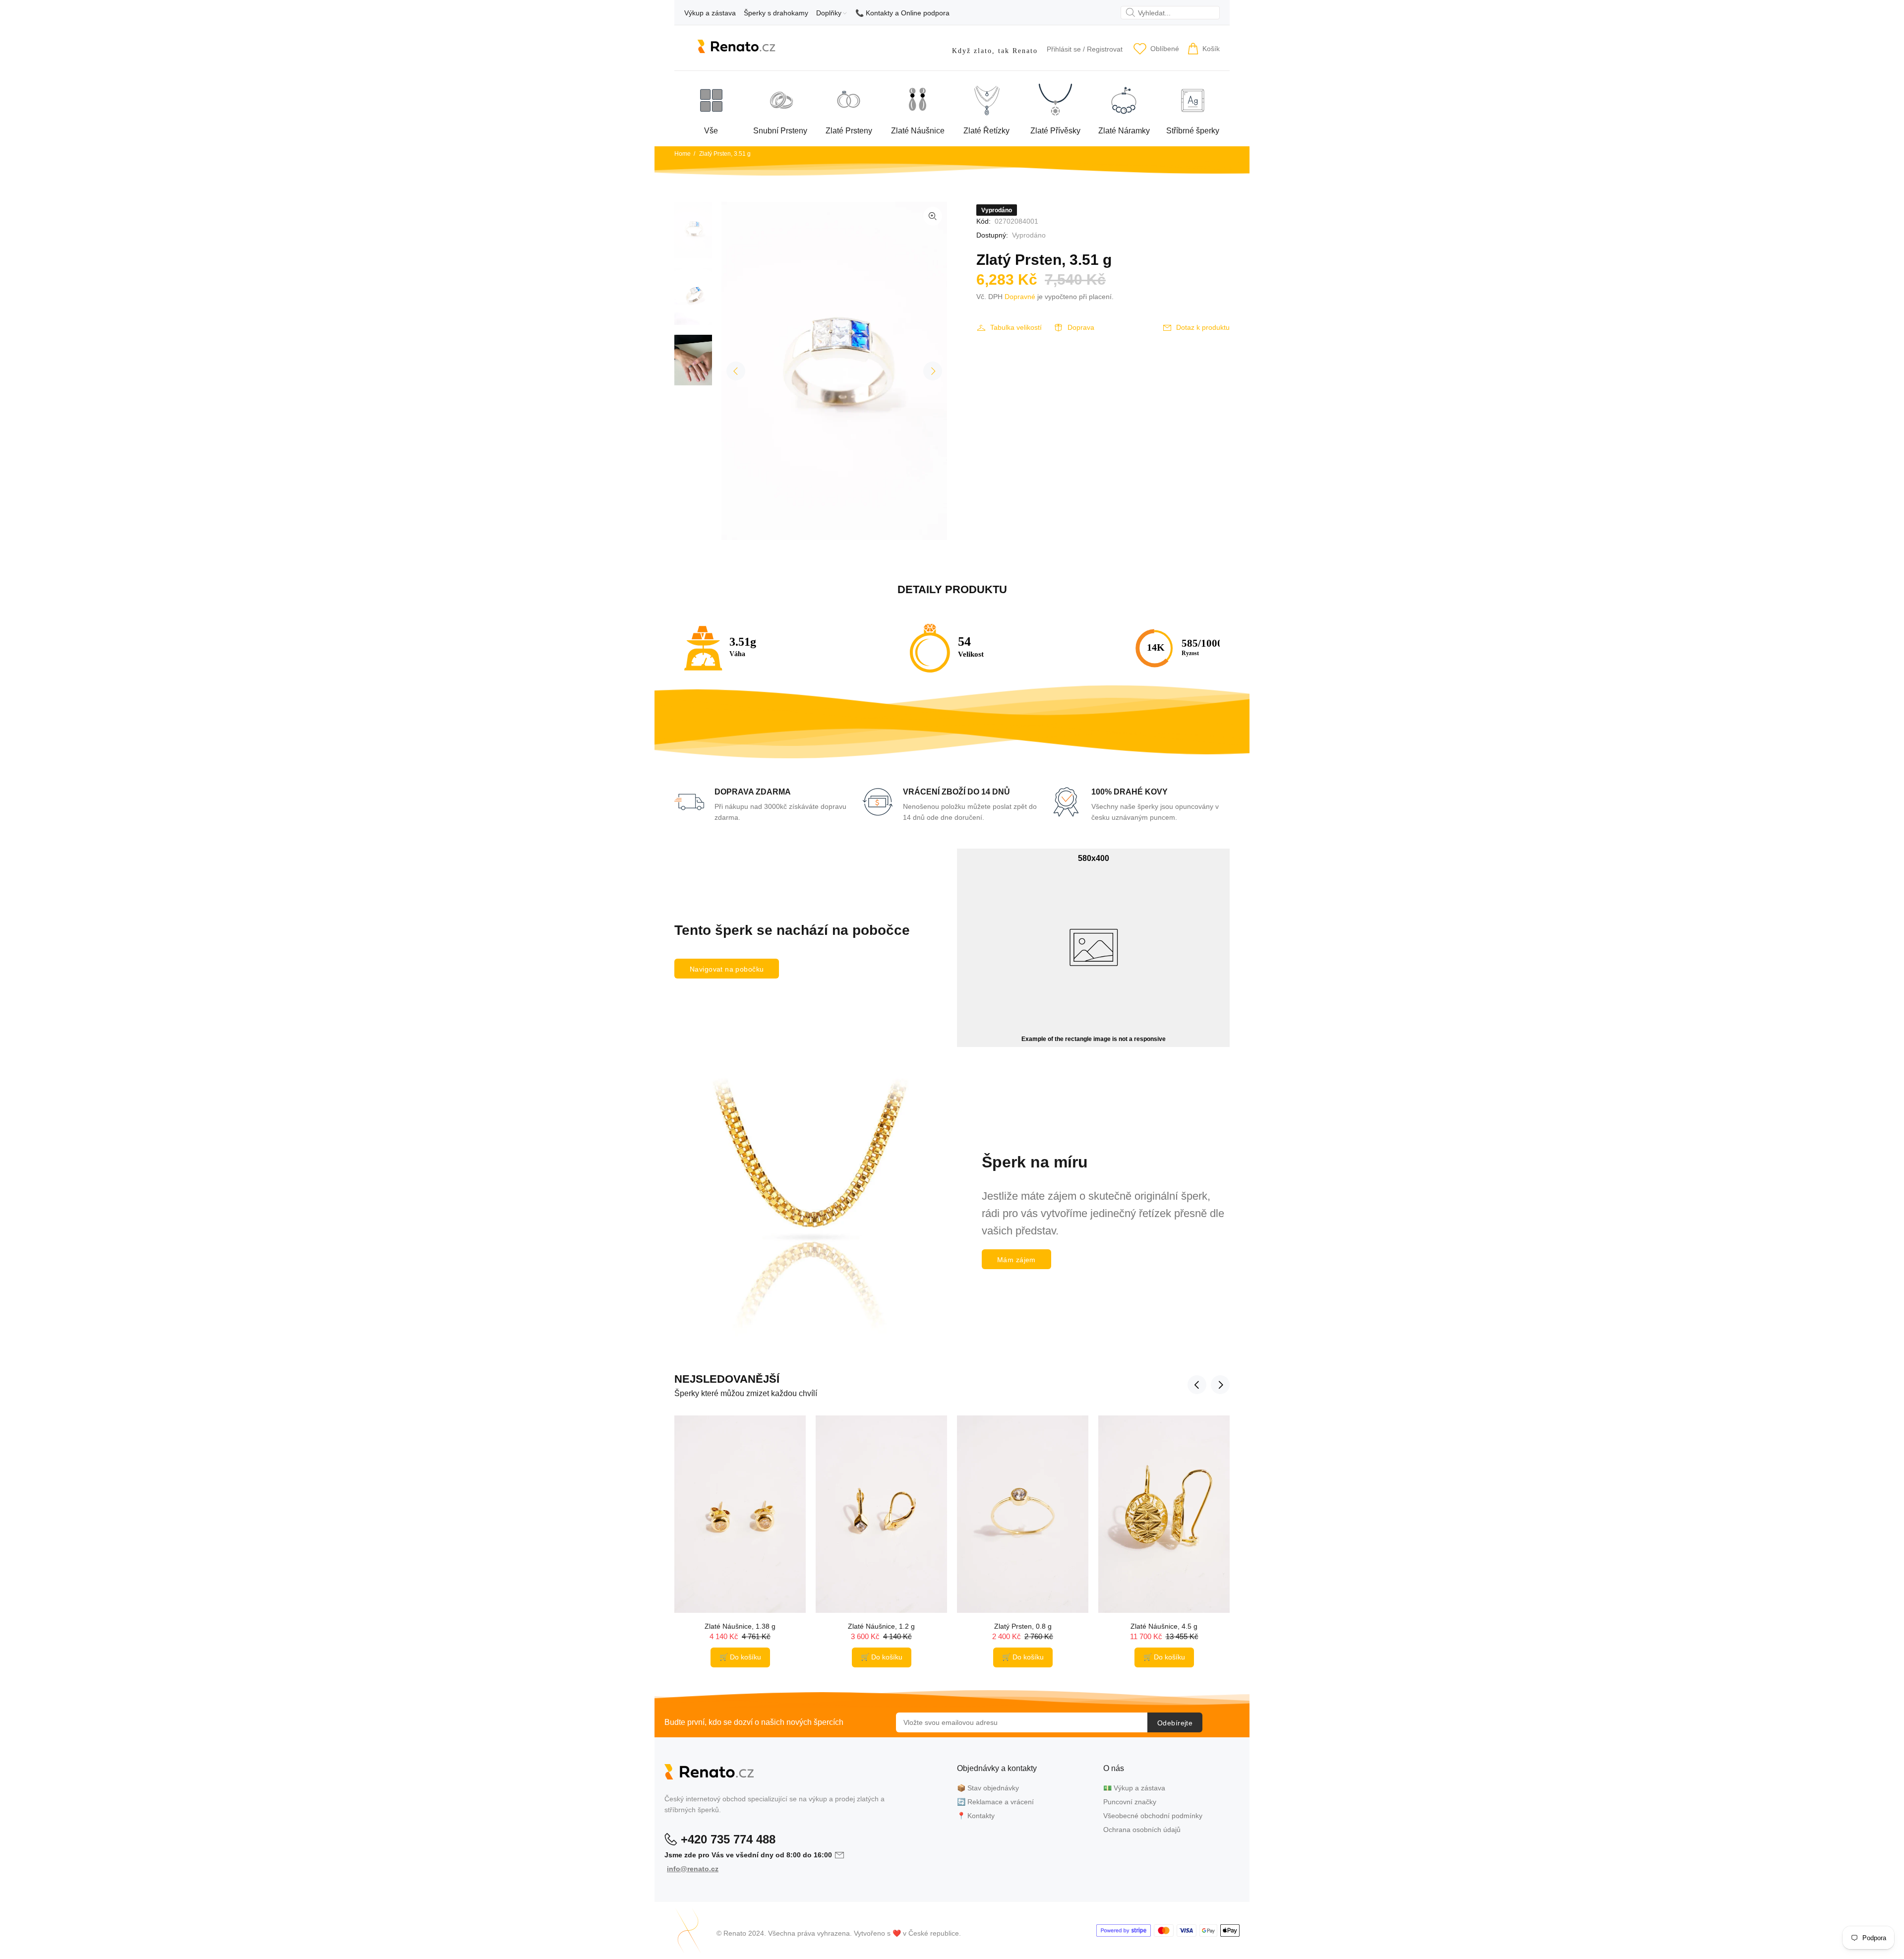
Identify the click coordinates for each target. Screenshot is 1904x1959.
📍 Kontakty (976, 1816)
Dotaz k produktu (1203, 327)
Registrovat (1105, 49)
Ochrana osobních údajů (1142, 1830)
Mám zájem (1016, 1260)
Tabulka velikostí (1016, 327)
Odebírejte (1175, 1723)
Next (933, 371)
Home (683, 154)
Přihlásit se (1064, 49)
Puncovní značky (1130, 1802)
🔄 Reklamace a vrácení (995, 1802)
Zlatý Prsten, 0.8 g (1023, 1626)
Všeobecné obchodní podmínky (1153, 1816)
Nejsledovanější (727, 1379)
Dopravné (1020, 297)
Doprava (1081, 327)
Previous (736, 371)
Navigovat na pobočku (727, 969)
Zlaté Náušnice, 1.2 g (881, 1626)
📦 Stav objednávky (988, 1788)
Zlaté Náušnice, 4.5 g (1164, 1626)
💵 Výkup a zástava (1134, 1788)
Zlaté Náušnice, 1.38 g (740, 1626)
